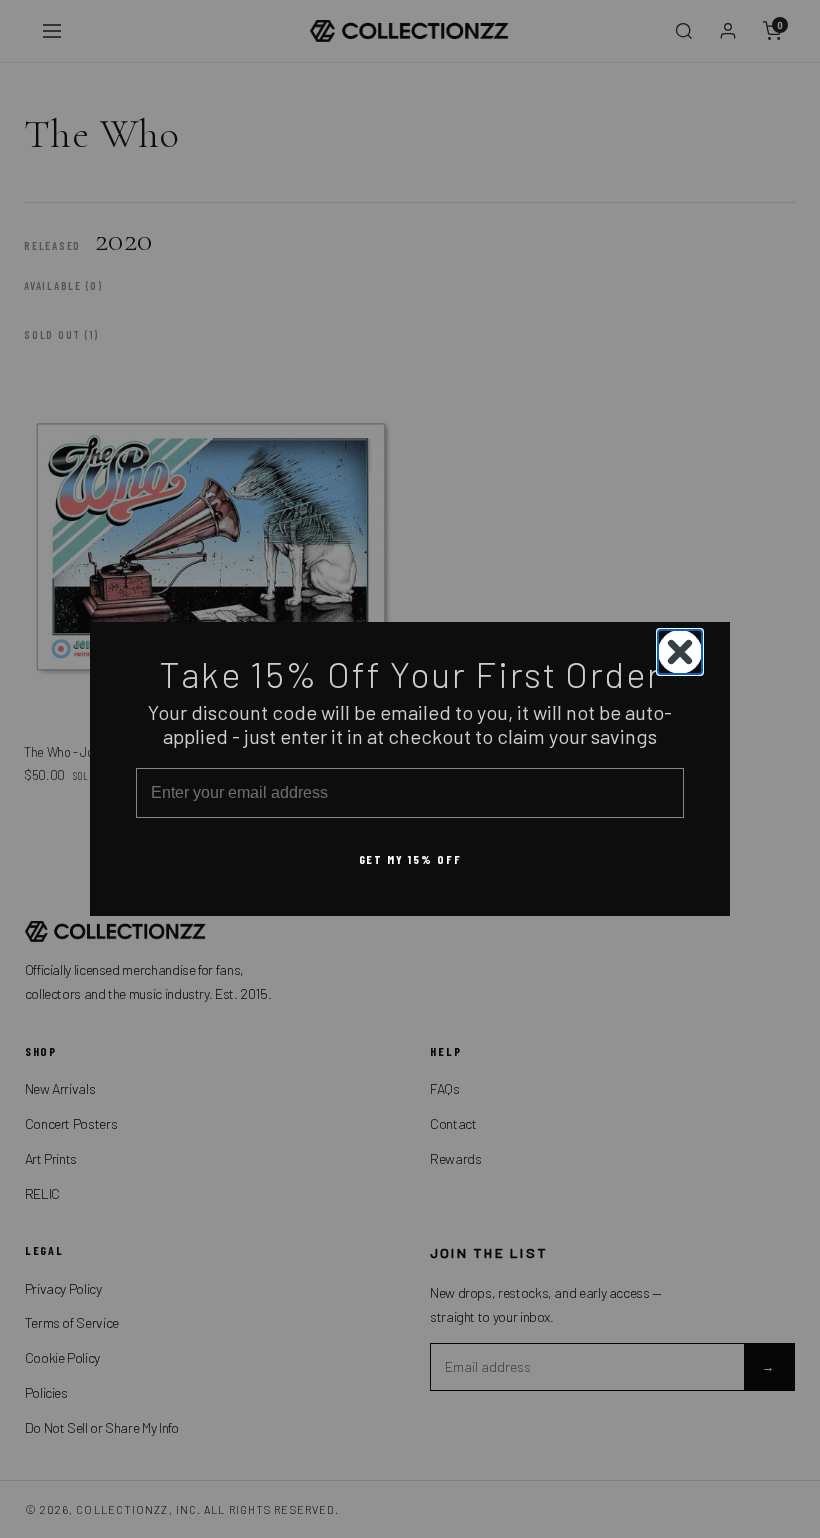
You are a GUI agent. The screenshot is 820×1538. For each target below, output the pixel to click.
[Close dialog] (680, 652)
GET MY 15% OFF (410, 859)
